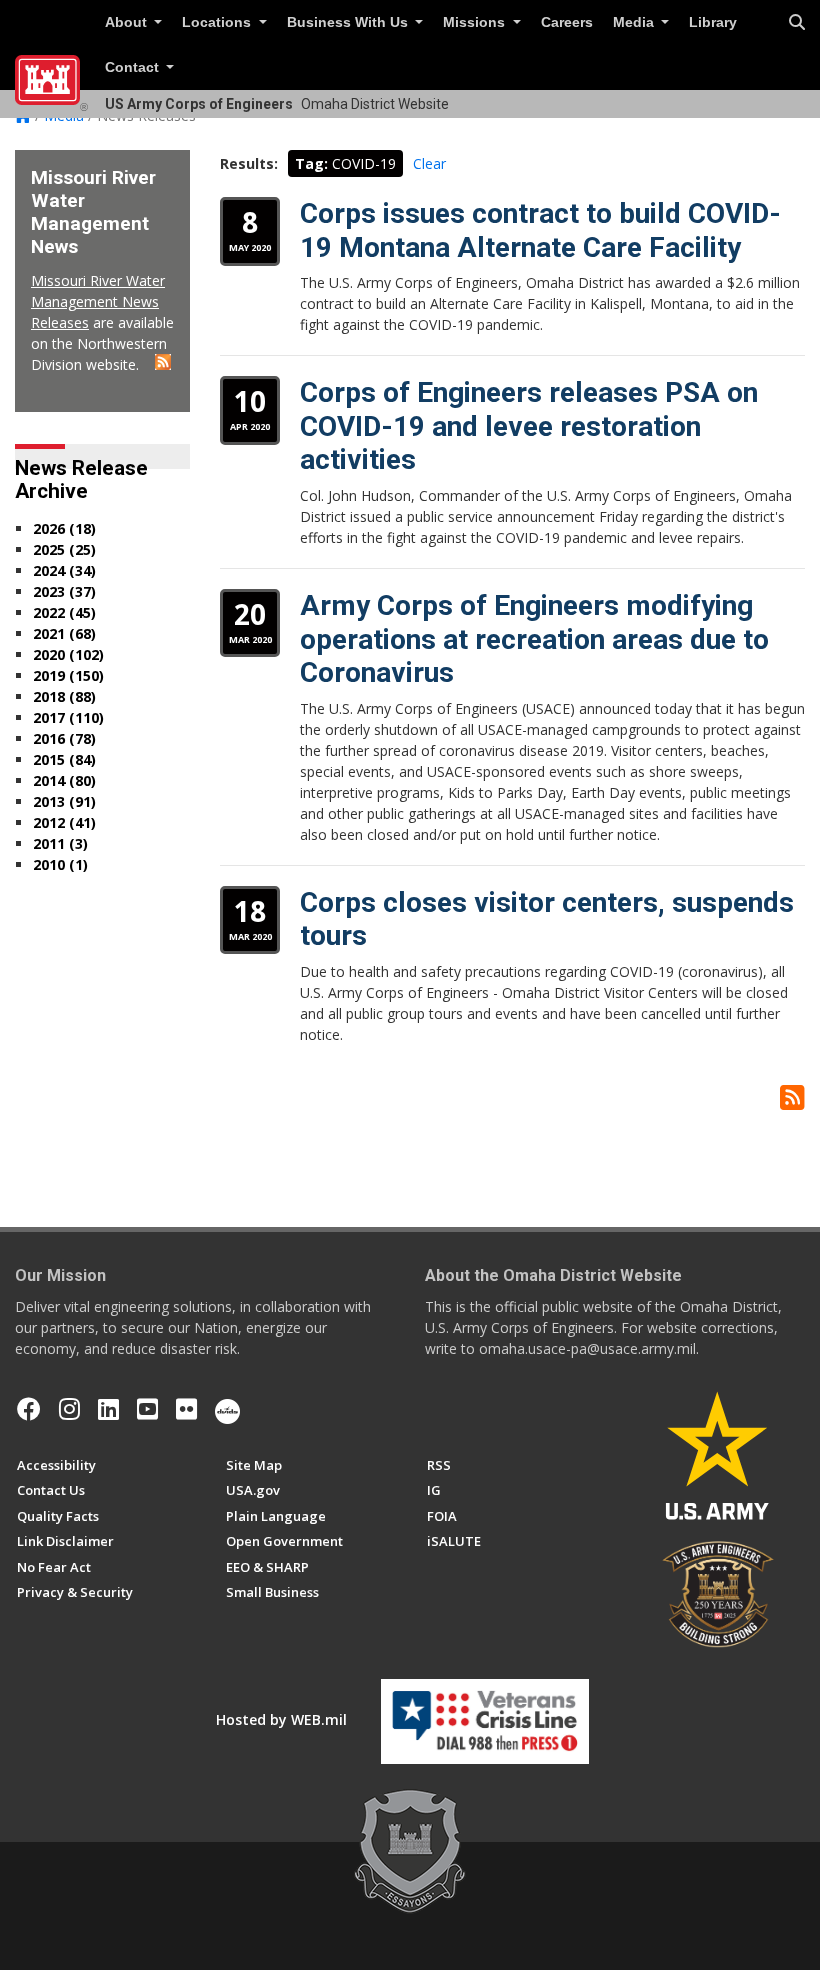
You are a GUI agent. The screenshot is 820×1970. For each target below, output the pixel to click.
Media (635, 22)
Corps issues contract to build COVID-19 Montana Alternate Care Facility (540, 230)
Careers (567, 22)
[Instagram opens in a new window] (69, 1409)
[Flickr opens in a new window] (186, 1409)
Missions (476, 22)
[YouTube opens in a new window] (147, 1409)
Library (713, 22)
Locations (218, 22)
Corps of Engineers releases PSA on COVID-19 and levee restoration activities (529, 426)
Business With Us (349, 22)
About (128, 22)
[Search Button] (797, 23)
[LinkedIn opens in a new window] (108, 1409)
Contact (134, 67)
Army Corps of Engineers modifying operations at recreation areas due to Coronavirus (534, 639)
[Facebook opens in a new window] (29, 1409)
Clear (429, 163)
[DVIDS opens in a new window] (227, 1409)
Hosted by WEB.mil (281, 1719)
